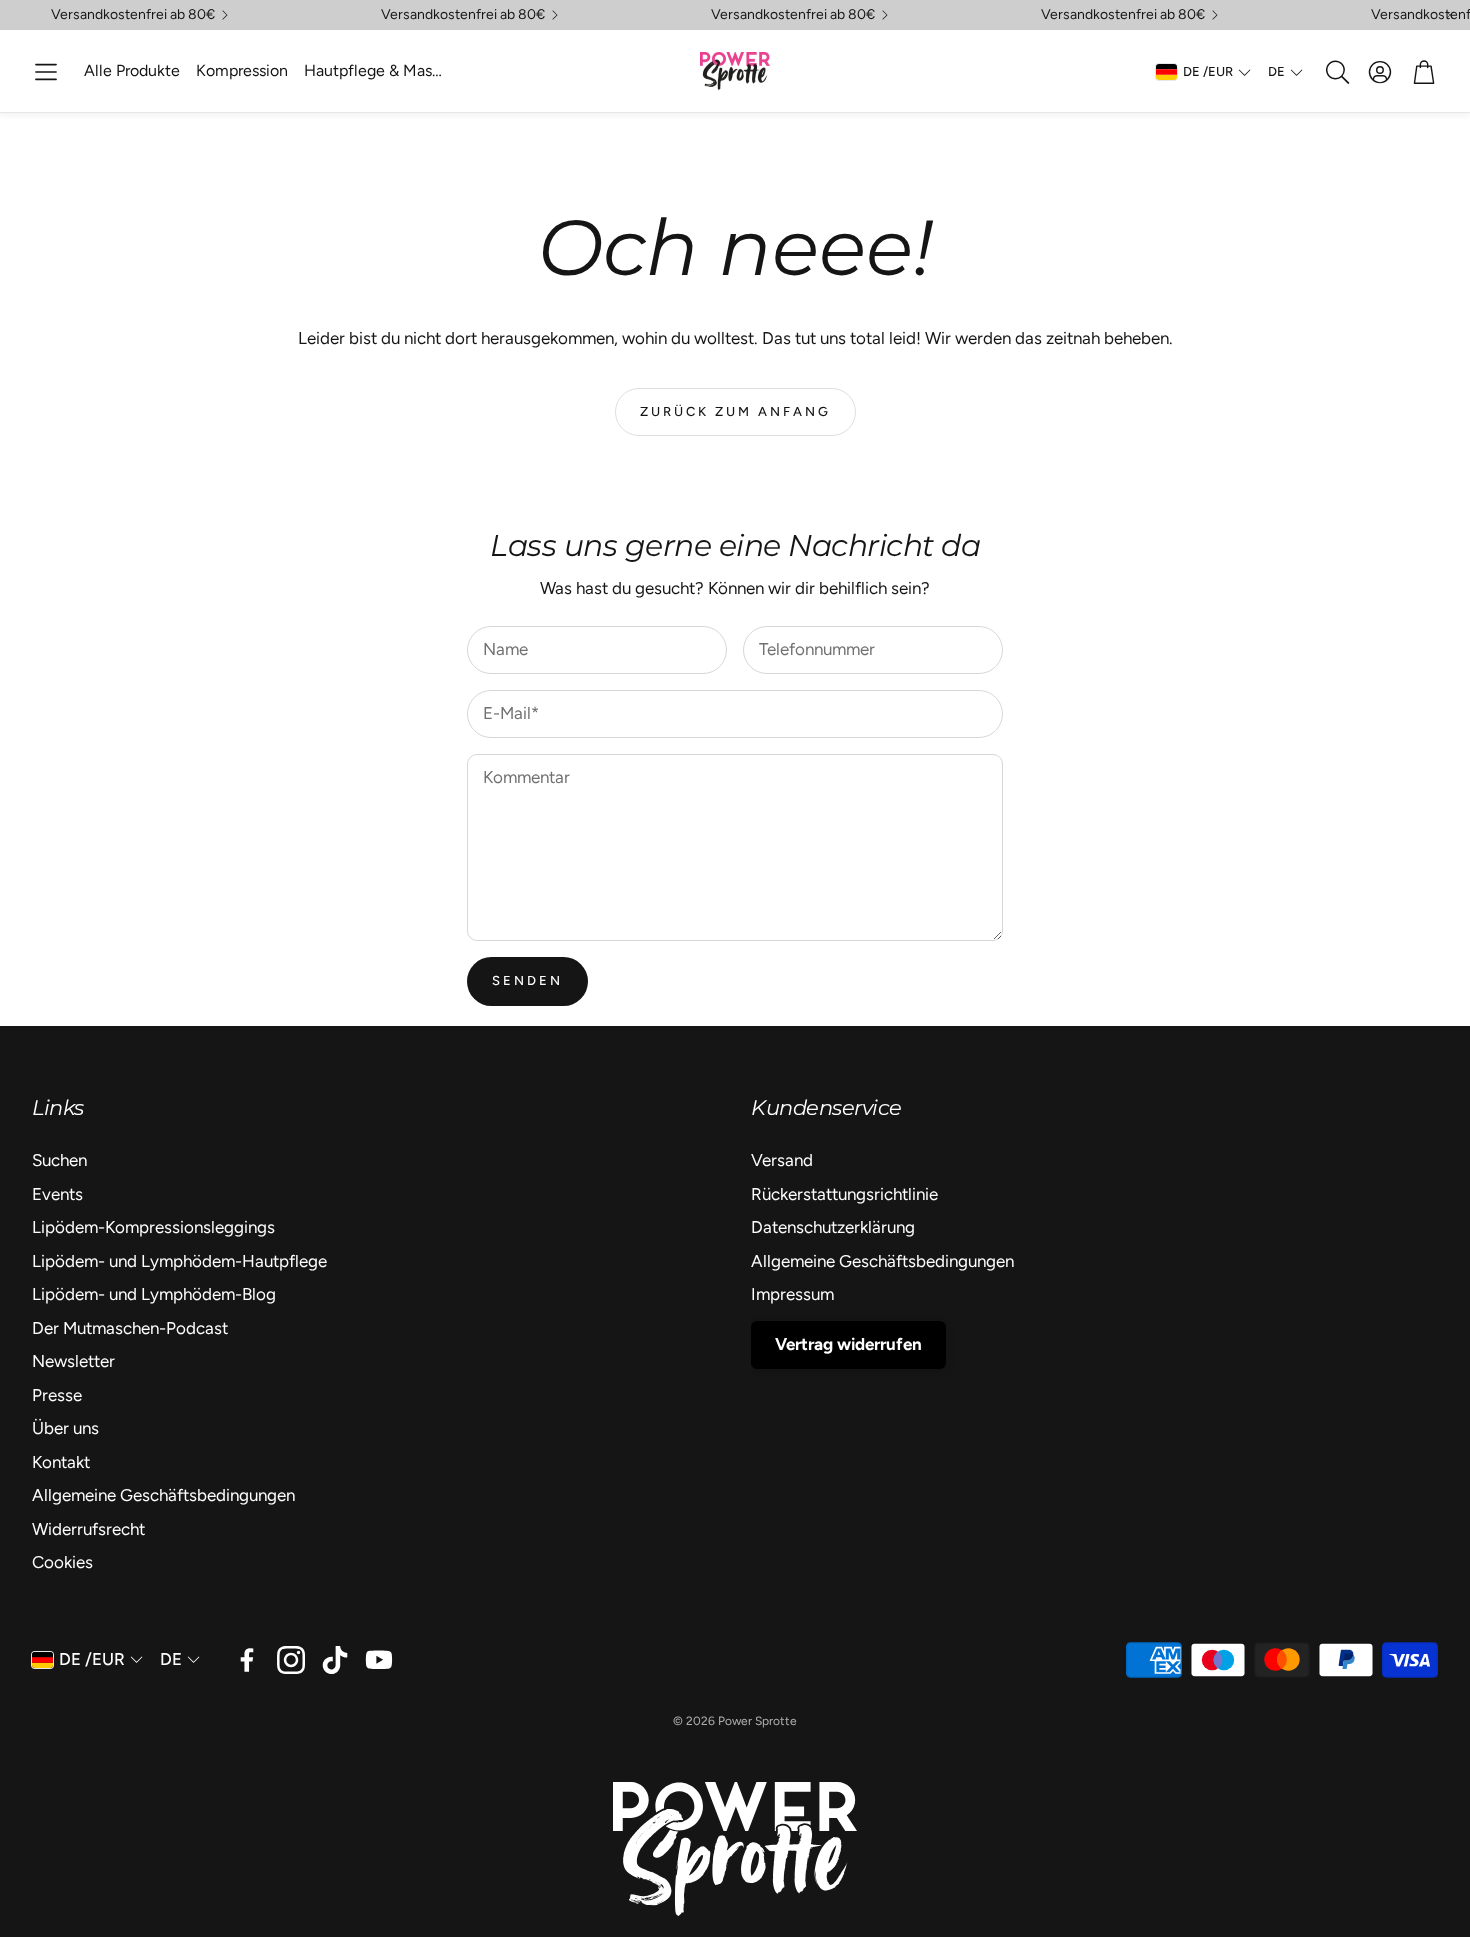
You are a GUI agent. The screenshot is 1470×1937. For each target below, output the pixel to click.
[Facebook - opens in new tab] (247, 1660)
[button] (46, 72)
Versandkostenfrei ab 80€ (133, 15)
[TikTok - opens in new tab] (335, 1660)
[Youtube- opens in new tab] (379, 1660)
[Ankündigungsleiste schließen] (1450, 15)
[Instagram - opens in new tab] (291, 1660)
